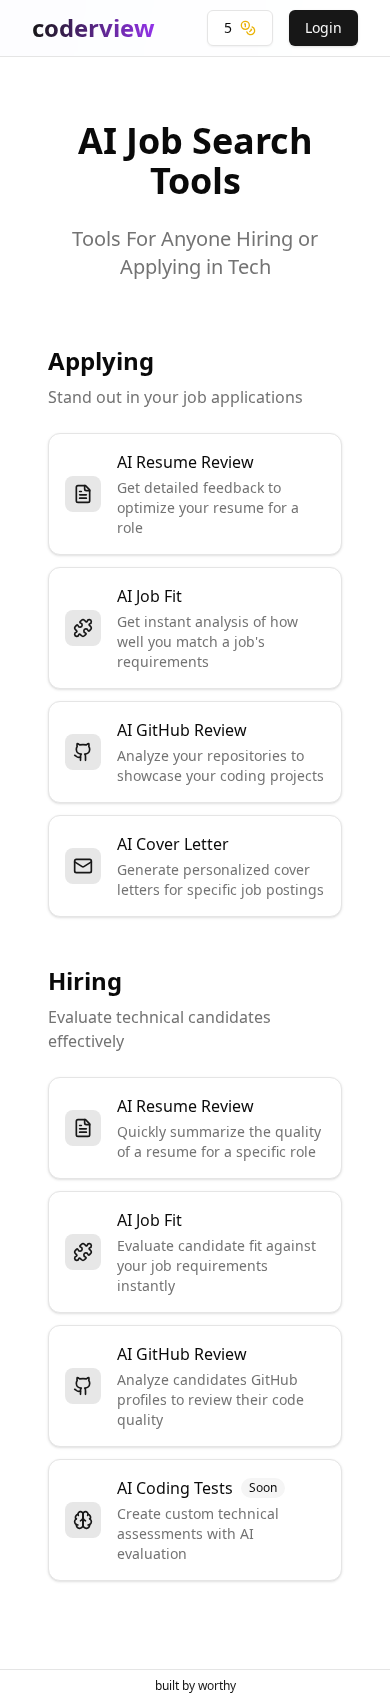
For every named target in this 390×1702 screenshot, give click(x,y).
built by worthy (195, 1685)
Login (323, 27)
